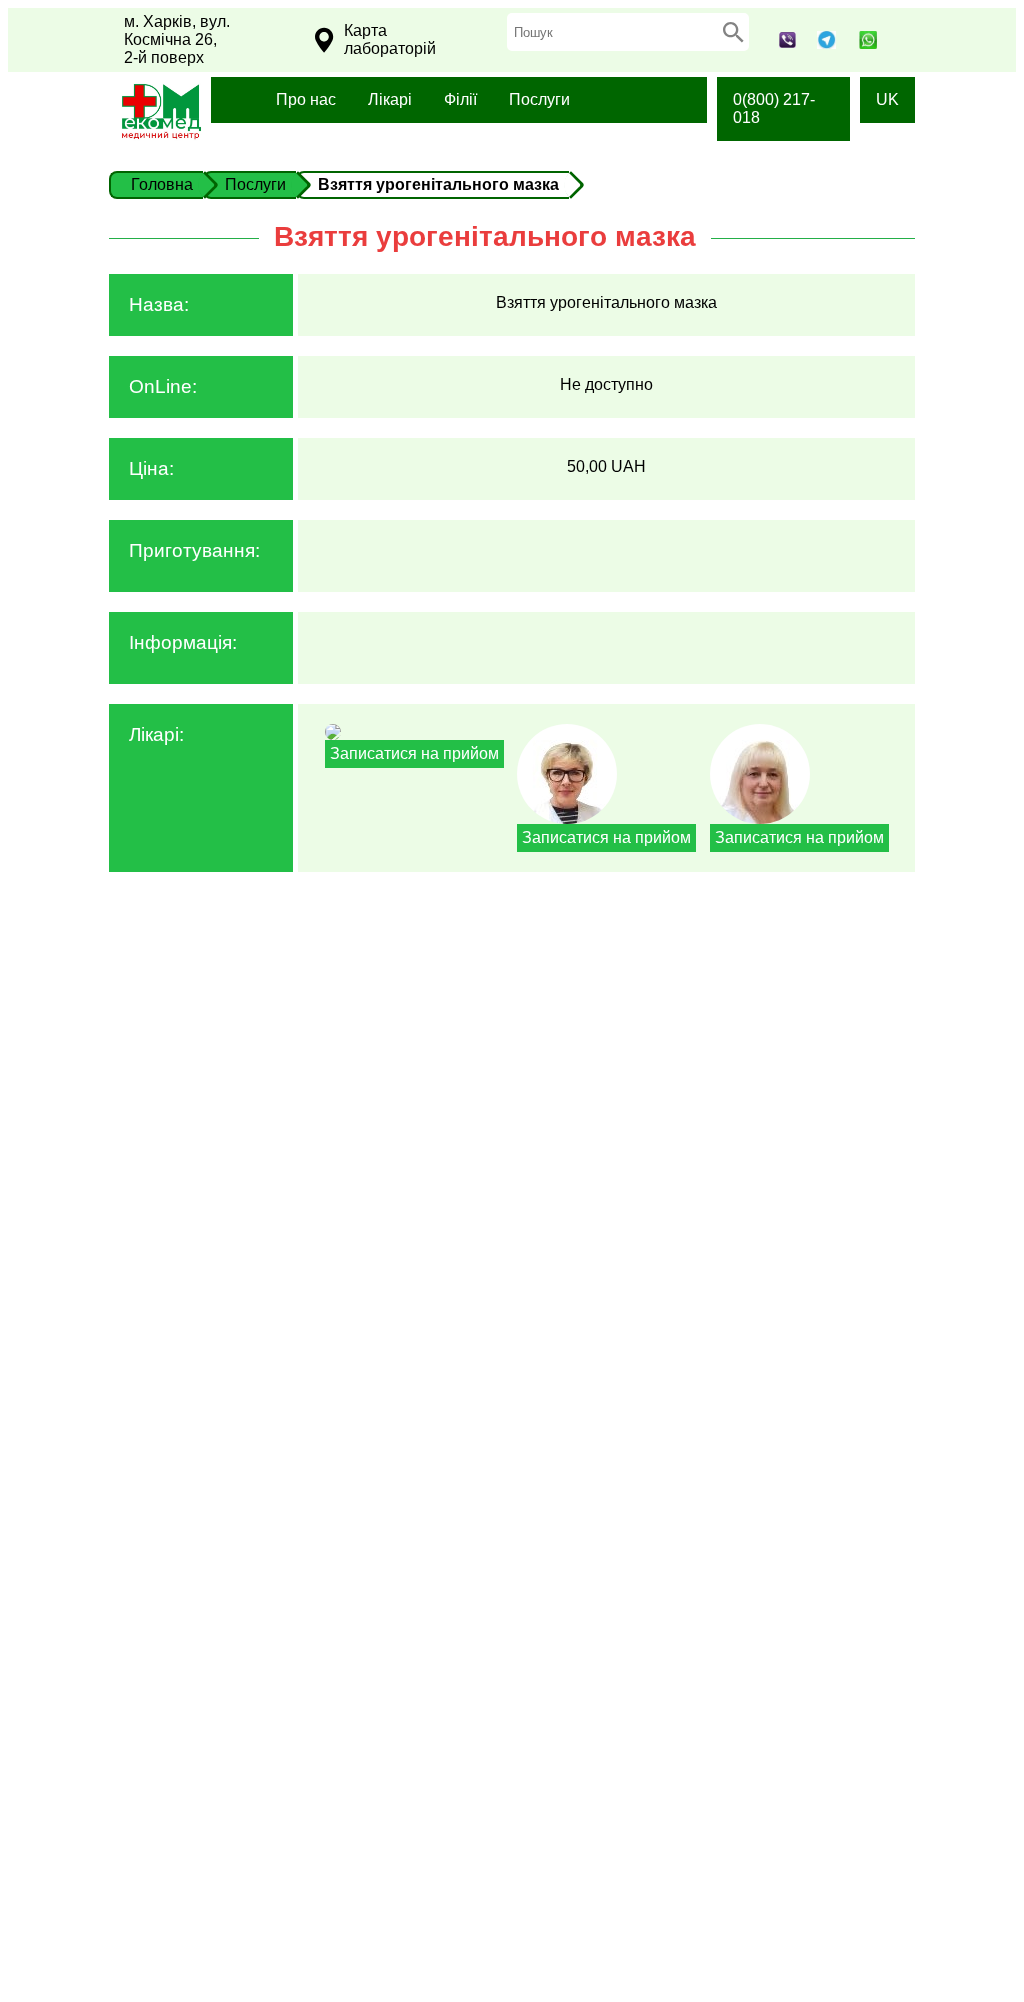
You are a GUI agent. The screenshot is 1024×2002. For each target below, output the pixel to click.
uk (887, 99)
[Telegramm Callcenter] (826, 43)
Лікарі (390, 99)
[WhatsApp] (868, 43)
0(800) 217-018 (774, 108)
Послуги (539, 99)
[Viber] (787, 42)
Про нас (306, 99)
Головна (162, 184)
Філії (460, 99)
